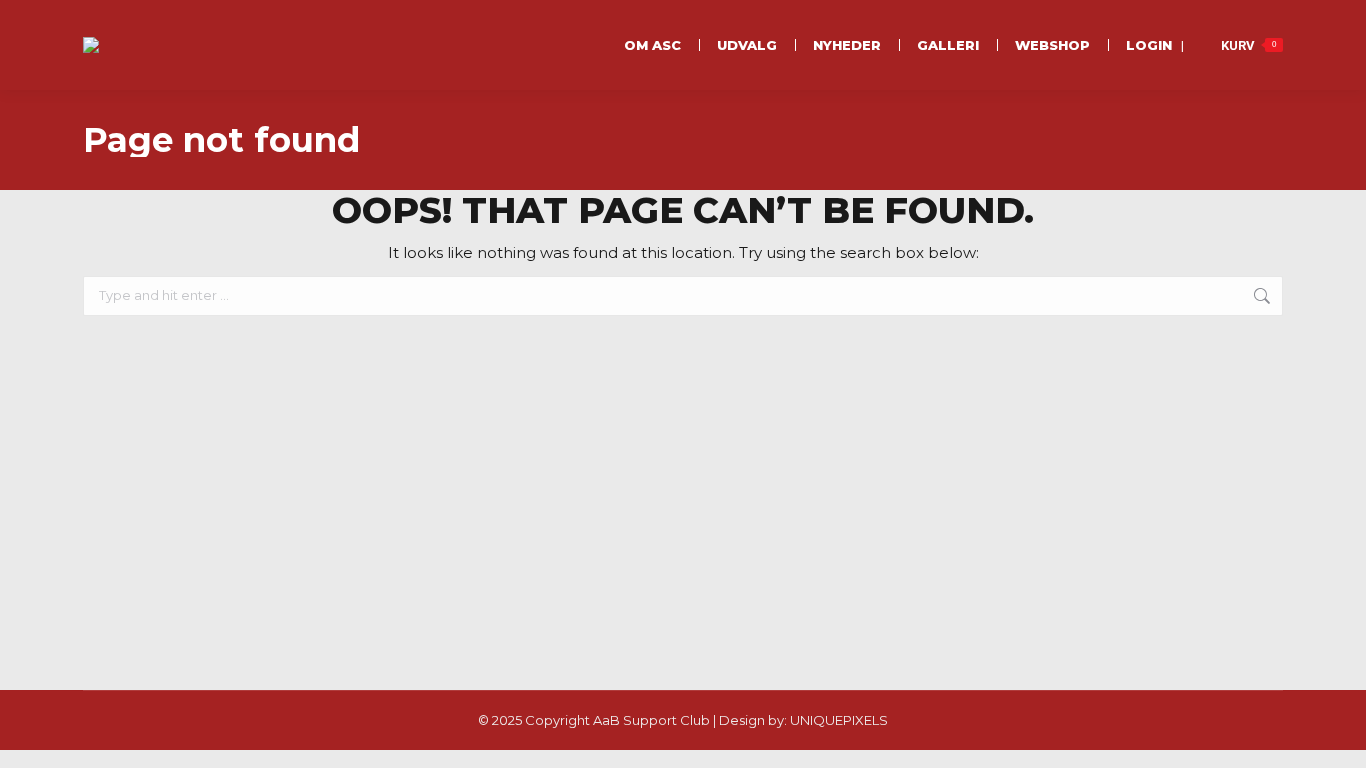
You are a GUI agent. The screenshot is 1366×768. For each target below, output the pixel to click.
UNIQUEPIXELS (839, 720)
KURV (1248, 45)
